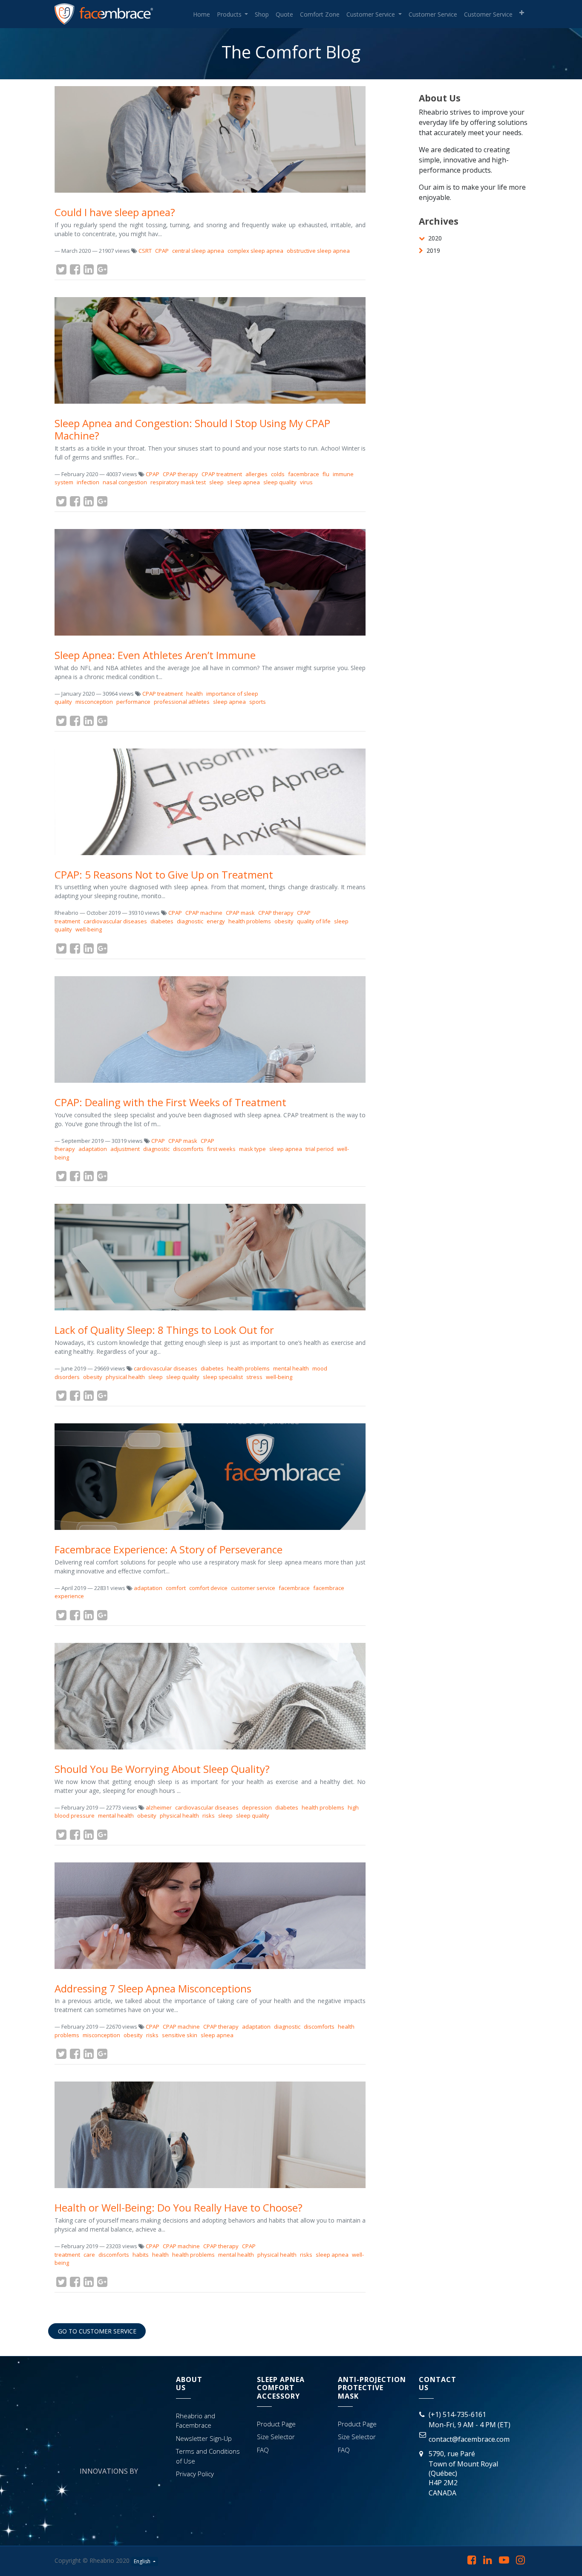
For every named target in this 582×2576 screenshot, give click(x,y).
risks (209, 1816)
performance (133, 702)
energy (216, 921)
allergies (256, 474)
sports (258, 702)
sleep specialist (223, 1377)
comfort (176, 1588)
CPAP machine (204, 913)
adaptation (93, 1149)
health (194, 694)
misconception (94, 702)
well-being (89, 929)
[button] (522, 13)
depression (257, 1807)
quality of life (314, 921)
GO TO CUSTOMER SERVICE (97, 2331)
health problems (250, 921)
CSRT (145, 251)
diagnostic (190, 921)
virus (306, 482)
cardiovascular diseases (115, 921)
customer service (253, 1588)
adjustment (125, 1149)
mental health (291, 1368)
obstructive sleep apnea (318, 251)
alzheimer (159, 1807)
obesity (284, 921)
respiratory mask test (178, 482)
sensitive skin (180, 2035)
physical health (125, 1377)
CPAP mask (240, 913)
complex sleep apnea (255, 251)
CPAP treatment (222, 474)
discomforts (188, 1149)
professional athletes (182, 702)
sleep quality (280, 482)
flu (326, 474)
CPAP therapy (180, 474)
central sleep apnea (198, 251)
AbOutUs (189, 2384)
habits (141, 2255)
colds (278, 474)
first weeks (221, 1149)
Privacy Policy (195, 2474)
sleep (216, 482)
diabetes (162, 921)
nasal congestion (125, 482)
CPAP (162, 251)
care (89, 2255)
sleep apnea (243, 482)
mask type (252, 1149)
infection (88, 482)
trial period (320, 1149)
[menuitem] (202, 14)
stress (254, 1377)
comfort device (208, 1588)
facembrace (304, 474)
